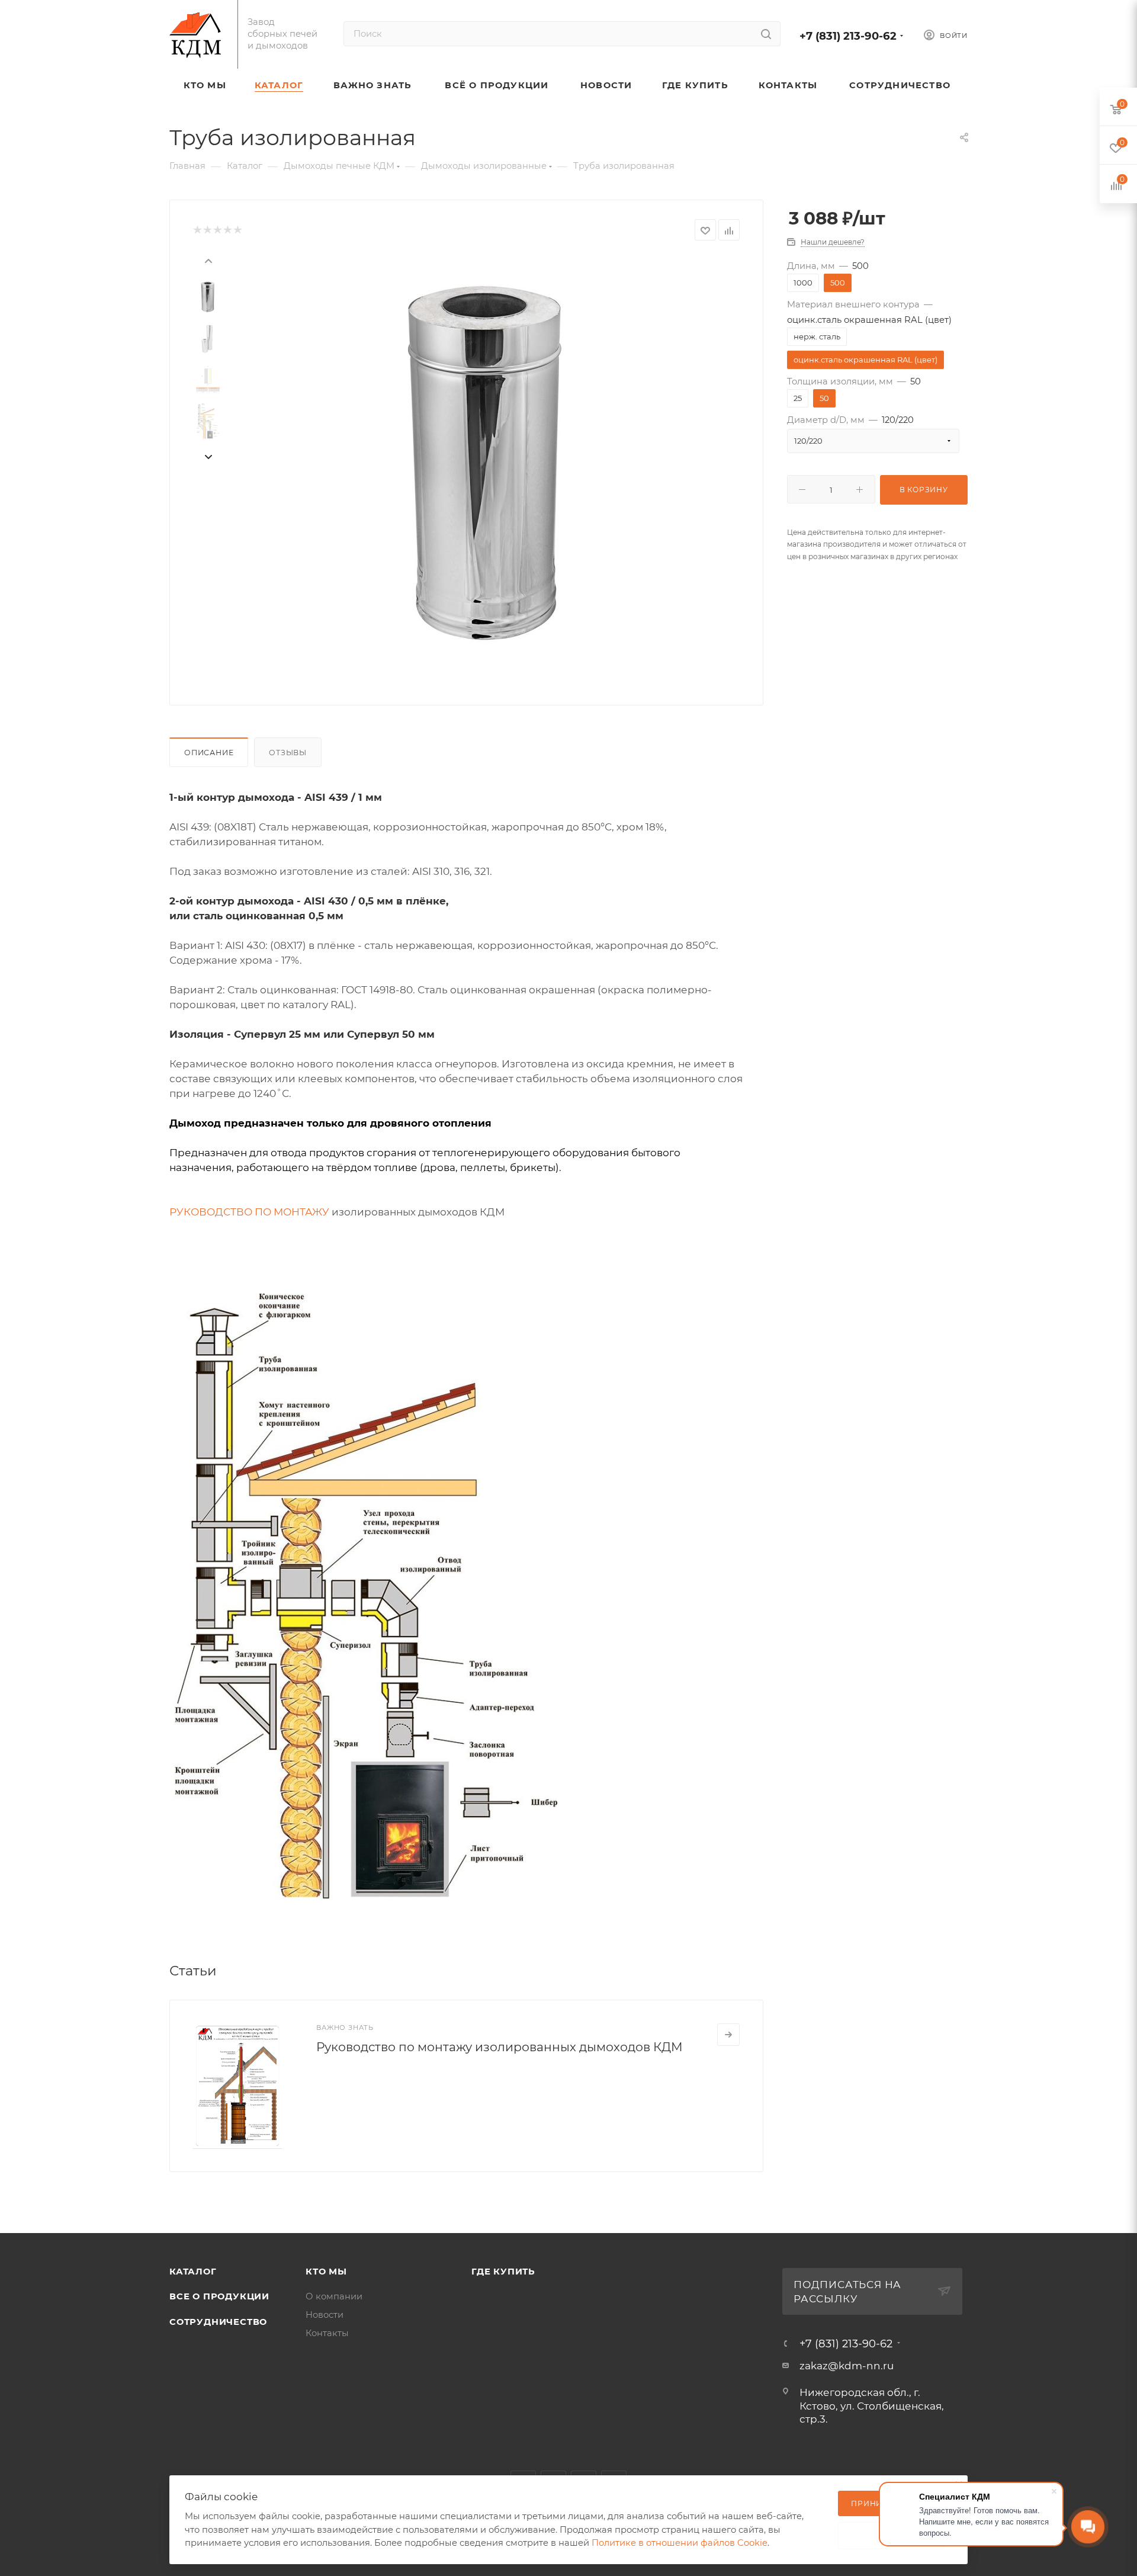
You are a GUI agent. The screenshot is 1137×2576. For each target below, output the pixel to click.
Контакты (327, 2333)
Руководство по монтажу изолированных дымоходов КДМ (500, 2047)
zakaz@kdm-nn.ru (847, 2366)
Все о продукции (219, 2296)
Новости (325, 2315)
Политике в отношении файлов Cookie (680, 2543)
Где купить (503, 2272)
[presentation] (208, 259)
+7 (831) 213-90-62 (848, 36)
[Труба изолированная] (486, 463)
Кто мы (326, 2272)
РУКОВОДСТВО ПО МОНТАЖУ (249, 1212)
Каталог (193, 2272)
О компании (334, 2296)
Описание (209, 753)
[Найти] (766, 34)
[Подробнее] (728, 2035)
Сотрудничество (218, 2322)
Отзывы (288, 753)
